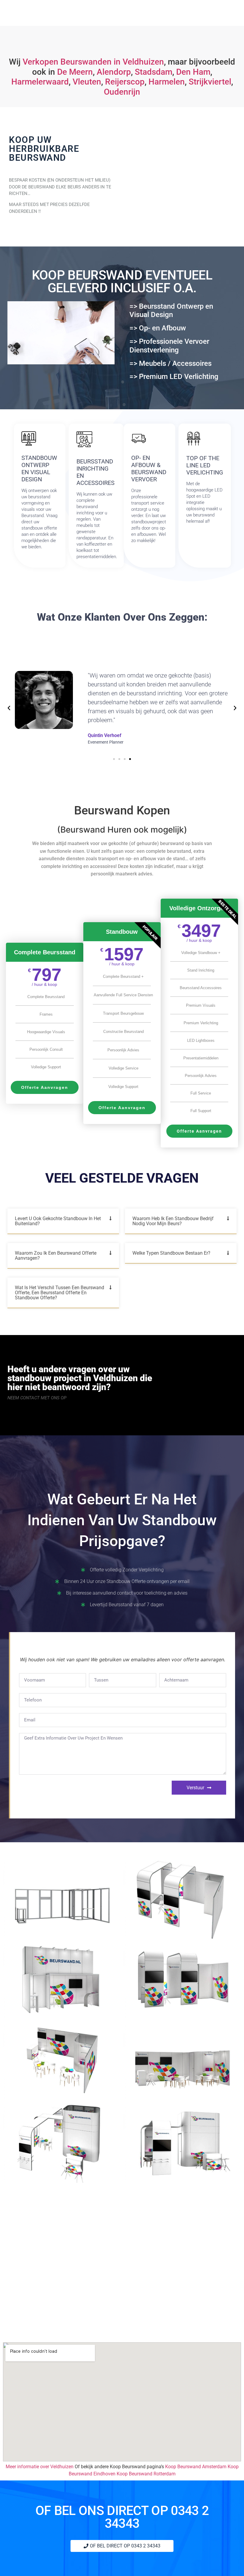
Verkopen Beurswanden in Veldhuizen (93, 62)
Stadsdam (154, 72)
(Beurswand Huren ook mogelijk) (122, 830)
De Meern (75, 72)
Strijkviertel (210, 82)
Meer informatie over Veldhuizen (40, 2467)
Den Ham (193, 72)
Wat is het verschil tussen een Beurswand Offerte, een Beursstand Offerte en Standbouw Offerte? (60, 1293)
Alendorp (114, 72)
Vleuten (87, 82)
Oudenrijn (122, 92)
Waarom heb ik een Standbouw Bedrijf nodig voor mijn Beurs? (173, 1221)
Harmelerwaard (40, 82)
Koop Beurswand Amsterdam (196, 2467)
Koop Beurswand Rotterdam (146, 2474)
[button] (9, 708)
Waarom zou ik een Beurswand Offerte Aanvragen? (56, 1256)
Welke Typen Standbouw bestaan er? (171, 1253)
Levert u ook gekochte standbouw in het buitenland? (58, 1221)
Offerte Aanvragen (45, 1087)
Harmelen (167, 82)
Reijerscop (125, 82)
